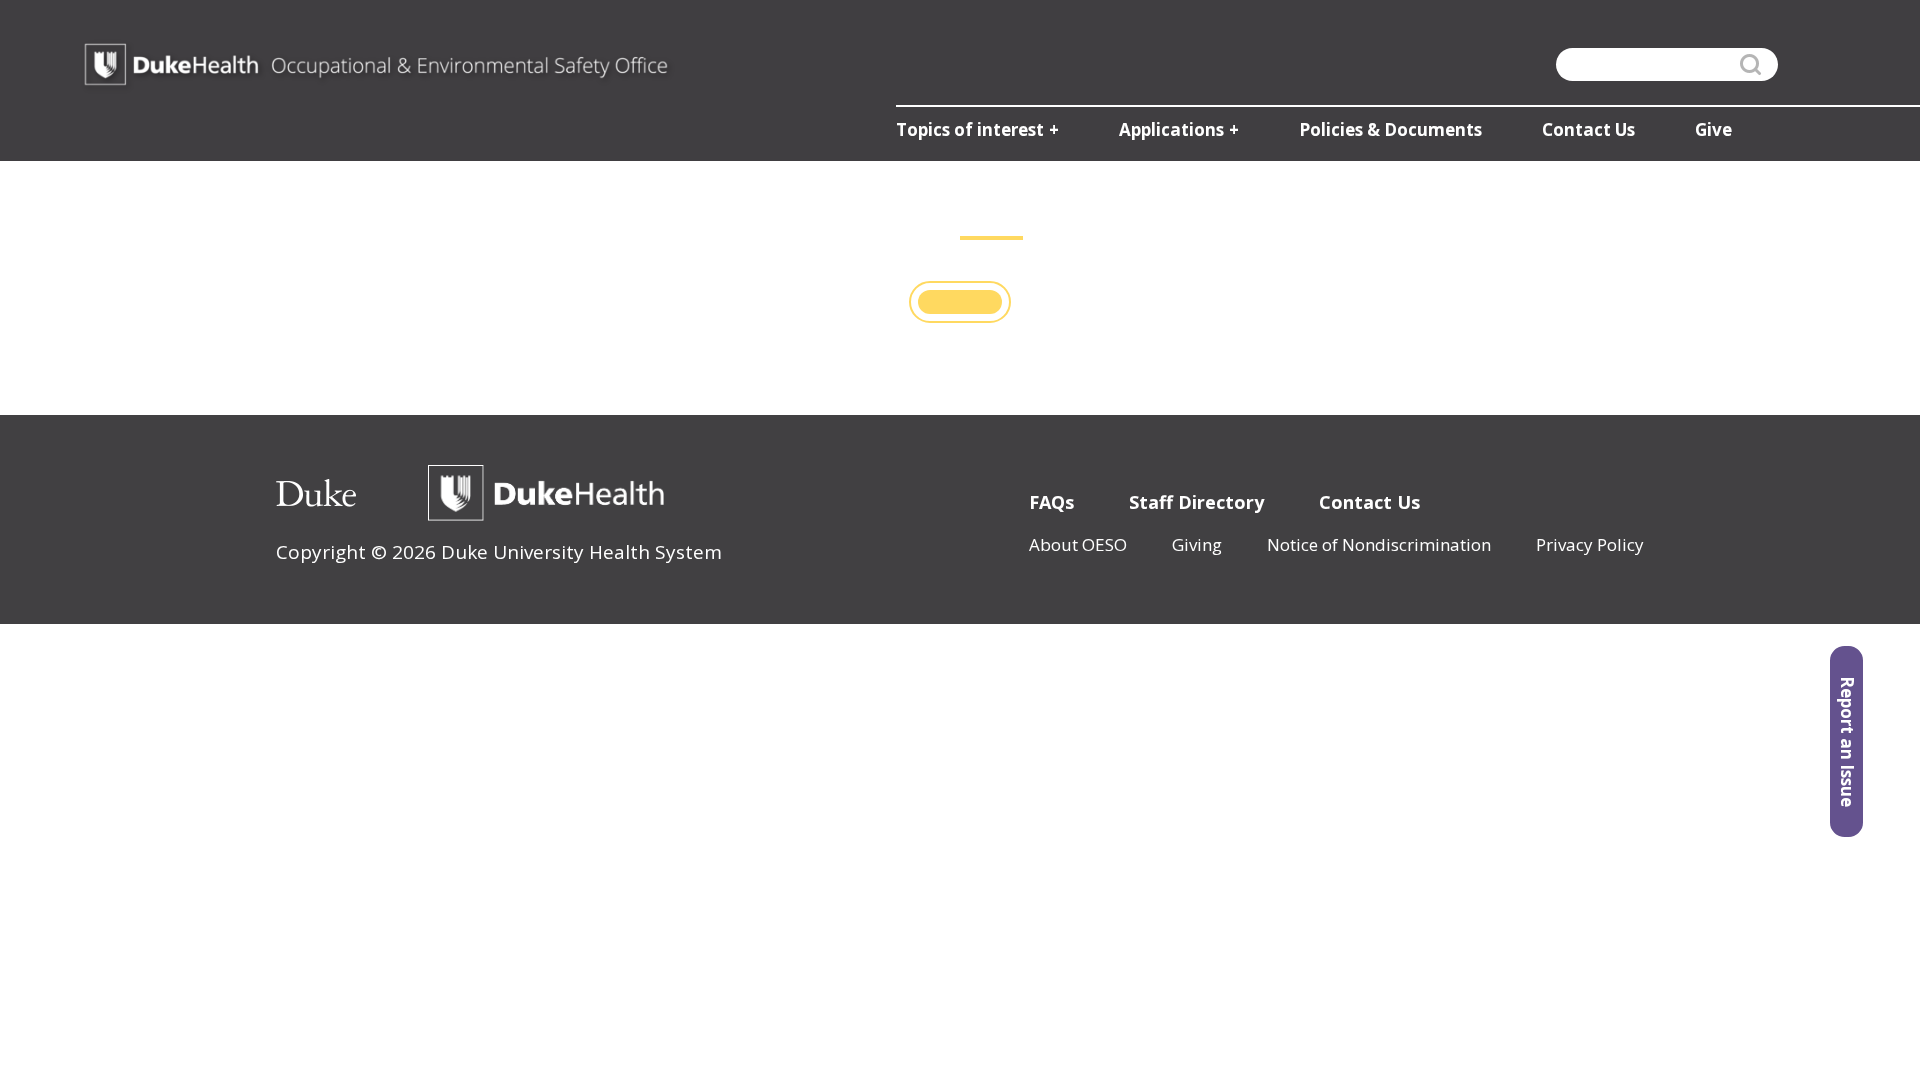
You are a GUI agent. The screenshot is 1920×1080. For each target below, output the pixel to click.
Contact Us (1369, 502)
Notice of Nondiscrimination (1379, 544)
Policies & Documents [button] (1390, 129)
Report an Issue (1847, 741)
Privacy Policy (1590, 544)
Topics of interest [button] (970, 129)
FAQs (1051, 502)
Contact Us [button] (1588, 129)
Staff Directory (1196, 502)
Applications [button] (1171, 129)
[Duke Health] (546, 493)
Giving (1197, 544)
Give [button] (1713, 129)
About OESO (1078, 544)
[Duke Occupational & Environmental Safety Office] (376, 64)
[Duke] (316, 493)
